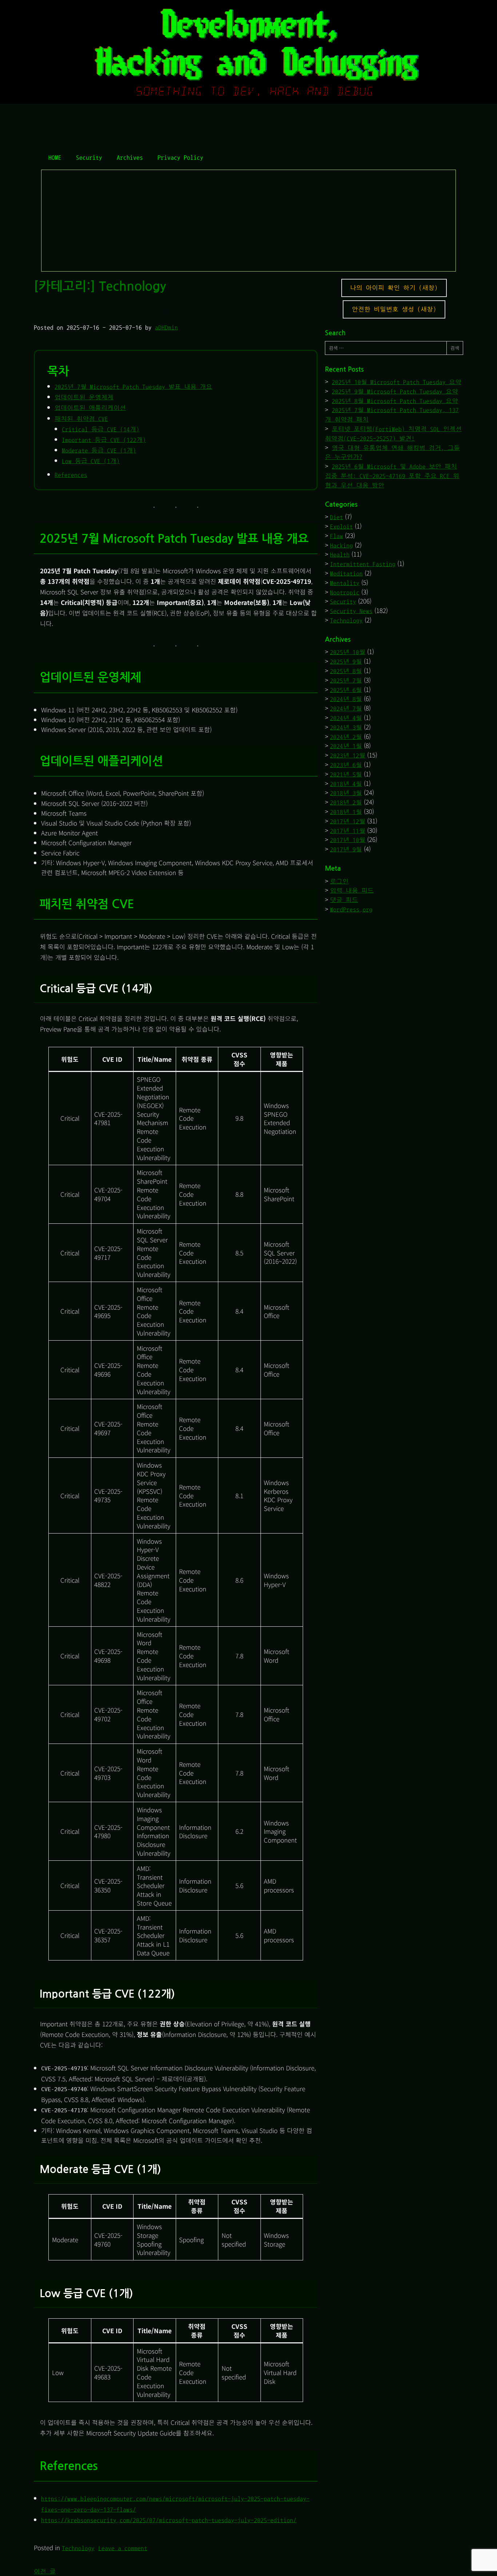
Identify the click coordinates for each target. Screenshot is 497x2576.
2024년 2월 (346, 737)
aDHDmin (166, 327)
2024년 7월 (346, 709)
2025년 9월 (346, 662)
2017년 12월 (348, 821)
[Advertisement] (249, 221)
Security (89, 157)
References (71, 475)
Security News (351, 611)
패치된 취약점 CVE (81, 419)
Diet (337, 517)
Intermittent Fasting (363, 564)
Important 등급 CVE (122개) (104, 440)
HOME (55, 157)
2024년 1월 (346, 746)
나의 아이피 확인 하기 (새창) (394, 288)
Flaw (337, 536)
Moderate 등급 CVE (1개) (99, 450)
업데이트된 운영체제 (84, 397)
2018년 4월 (346, 784)
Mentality (345, 583)
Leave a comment (123, 2548)
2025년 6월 (346, 690)
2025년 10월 (348, 652)
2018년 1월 (346, 812)
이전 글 (45, 2571)
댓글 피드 (344, 900)
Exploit (341, 527)
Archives (130, 157)
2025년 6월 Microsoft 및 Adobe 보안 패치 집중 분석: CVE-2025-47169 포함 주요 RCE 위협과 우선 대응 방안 (392, 476)
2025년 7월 (346, 680)
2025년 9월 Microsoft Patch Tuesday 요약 (395, 391)
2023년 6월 (346, 765)
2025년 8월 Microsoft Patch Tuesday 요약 (395, 401)
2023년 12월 (348, 755)
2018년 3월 (346, 793)
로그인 (339, 881)
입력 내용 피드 (352, 891)
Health (340, 555)
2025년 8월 (346, 671)
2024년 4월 (346, 718)
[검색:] (386, 348)
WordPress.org (351, 909)
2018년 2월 (346, 802)
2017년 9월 (346, 849)
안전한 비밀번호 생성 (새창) (394, 309)
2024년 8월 (346, 699)
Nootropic (345, 592)
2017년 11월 (348, 831)
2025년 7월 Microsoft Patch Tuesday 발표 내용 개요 (133, 387)
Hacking (341, 545)
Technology (78, 2548)
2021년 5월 (346, 774)
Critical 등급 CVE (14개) (101, 429)
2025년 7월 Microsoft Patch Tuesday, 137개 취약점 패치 (118, 312)
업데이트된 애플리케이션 (90, 408)
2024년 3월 (346, 727)
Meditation (346, 573)
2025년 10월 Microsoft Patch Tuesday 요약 (397, 382)
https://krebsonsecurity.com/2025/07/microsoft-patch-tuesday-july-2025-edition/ (169, 2520)
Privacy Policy (180, 157)
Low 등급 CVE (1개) (91, 461)
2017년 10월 (348, 840)
